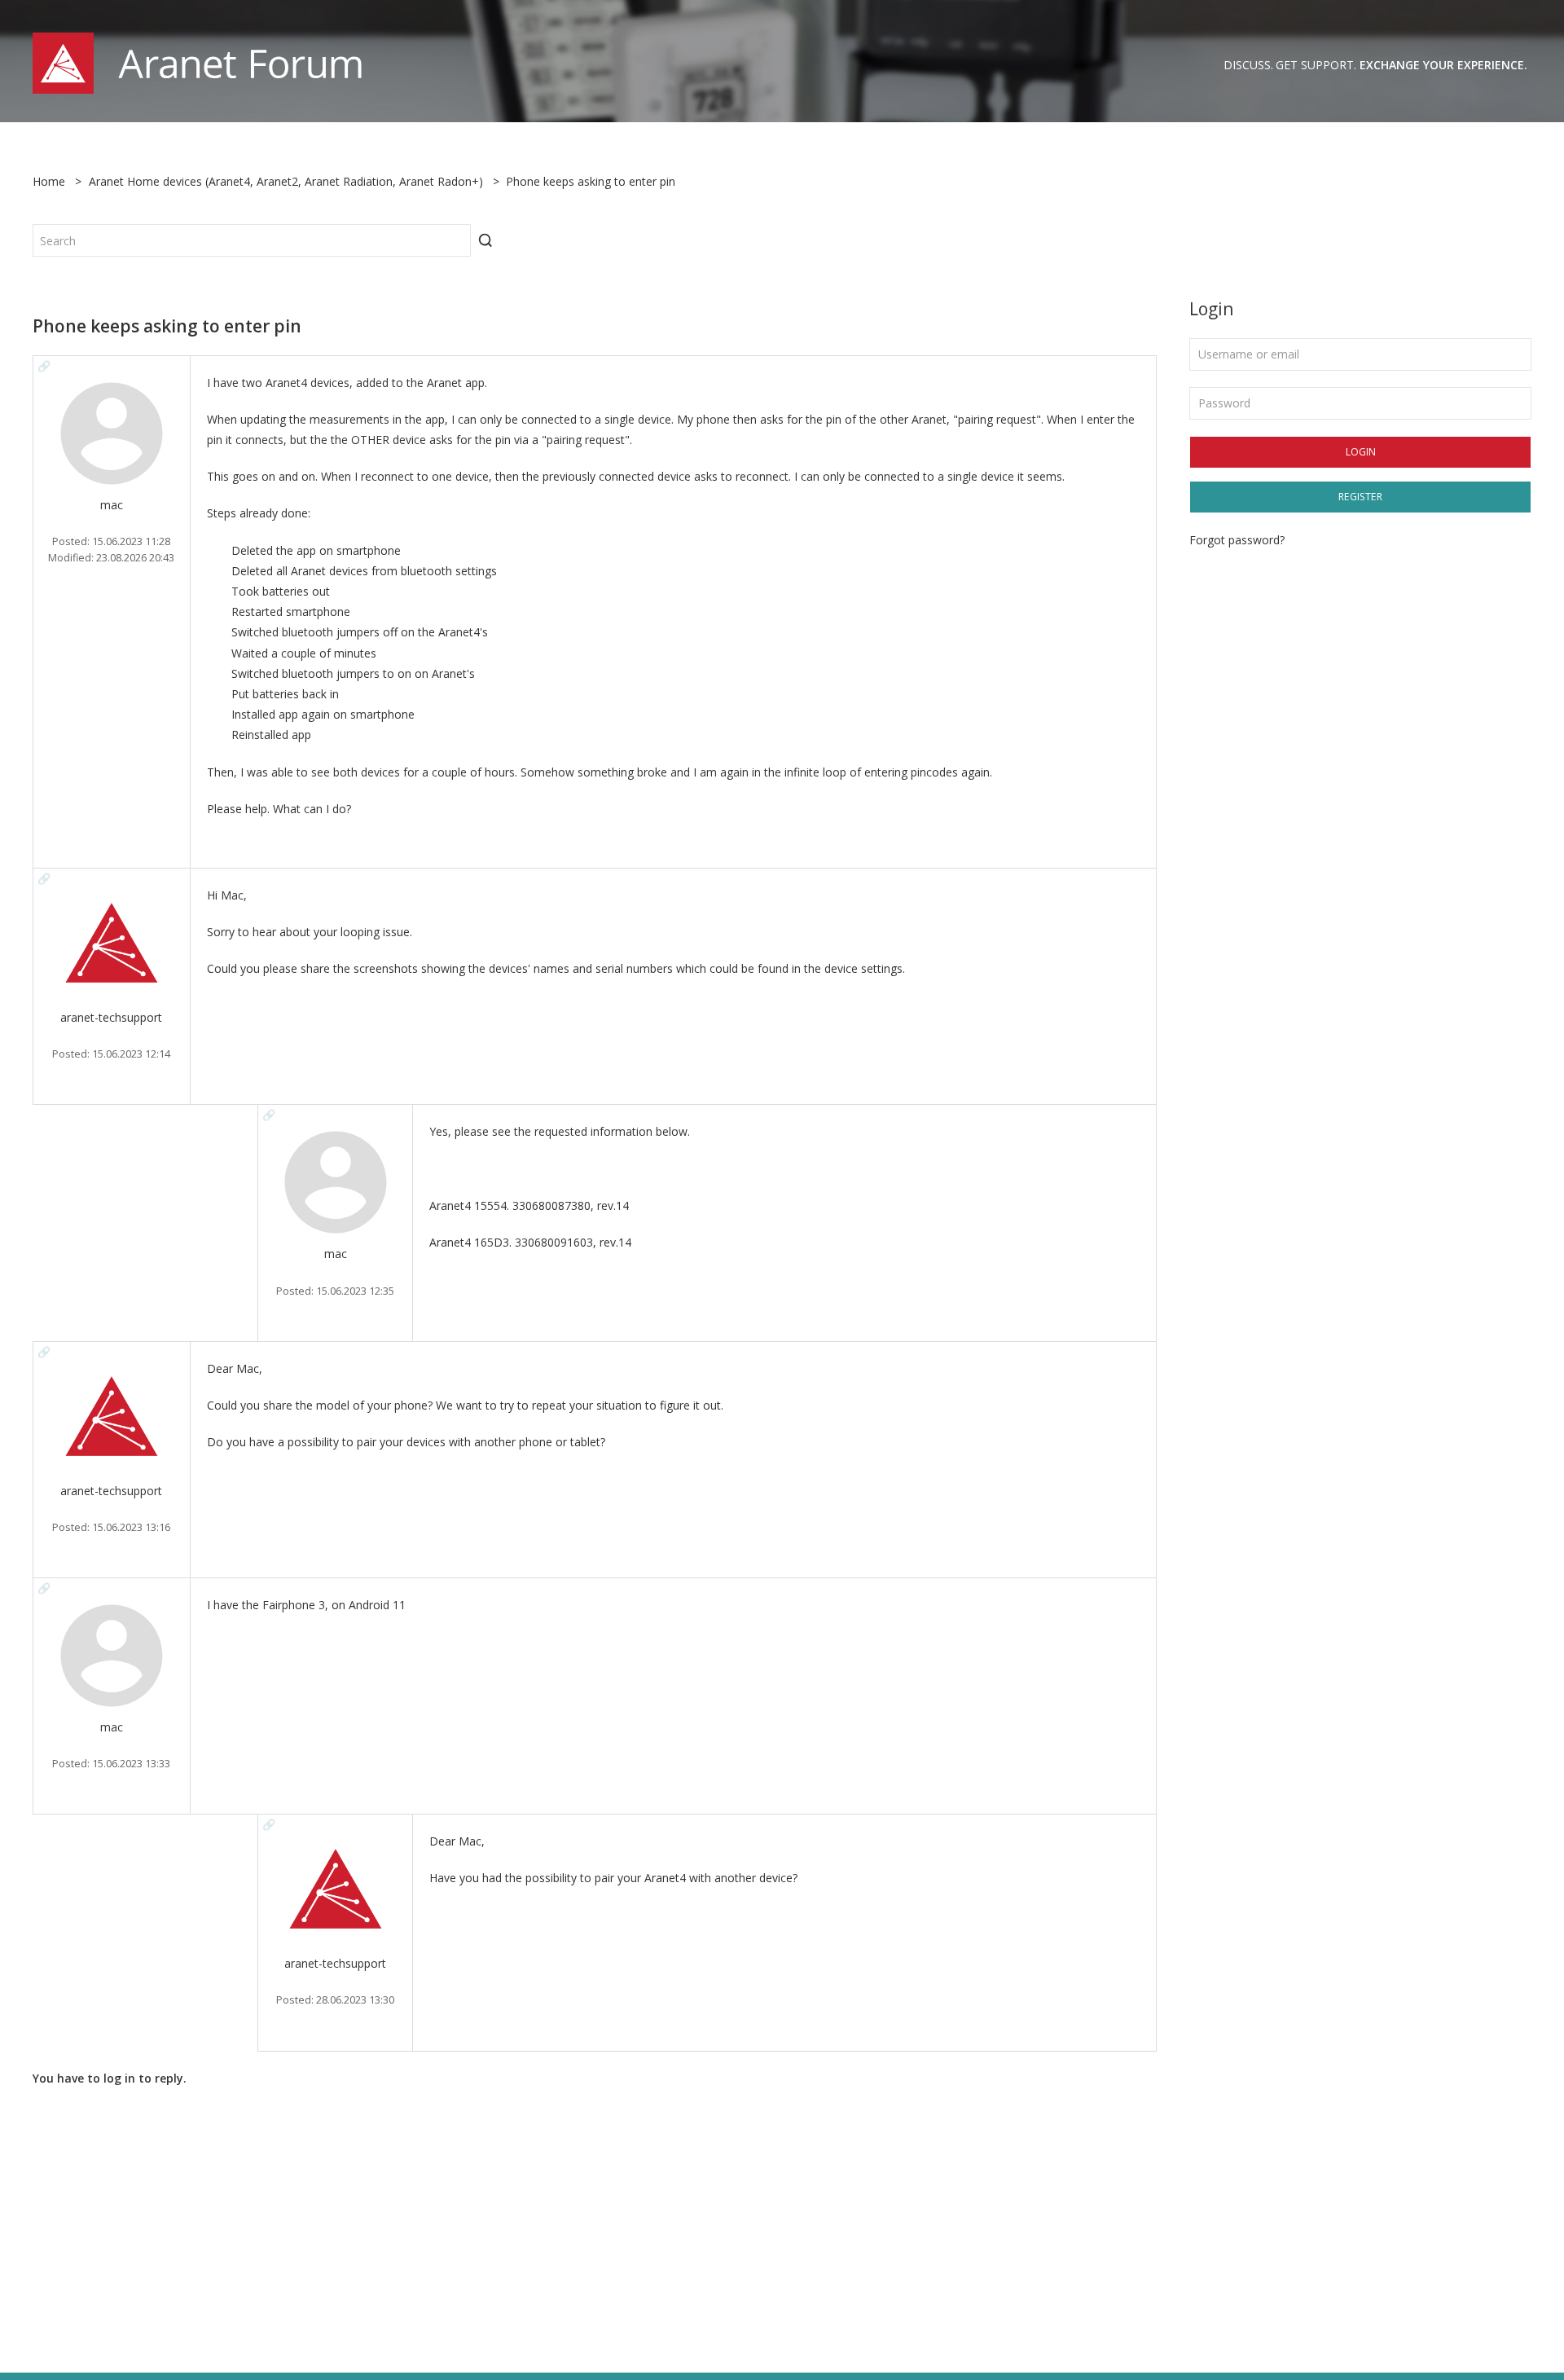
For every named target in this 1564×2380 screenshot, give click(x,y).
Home (49, 181)
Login (1361, 452)
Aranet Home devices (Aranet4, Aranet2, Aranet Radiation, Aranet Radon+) (286, 181)
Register (1360, 497)
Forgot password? (1237, 540)
